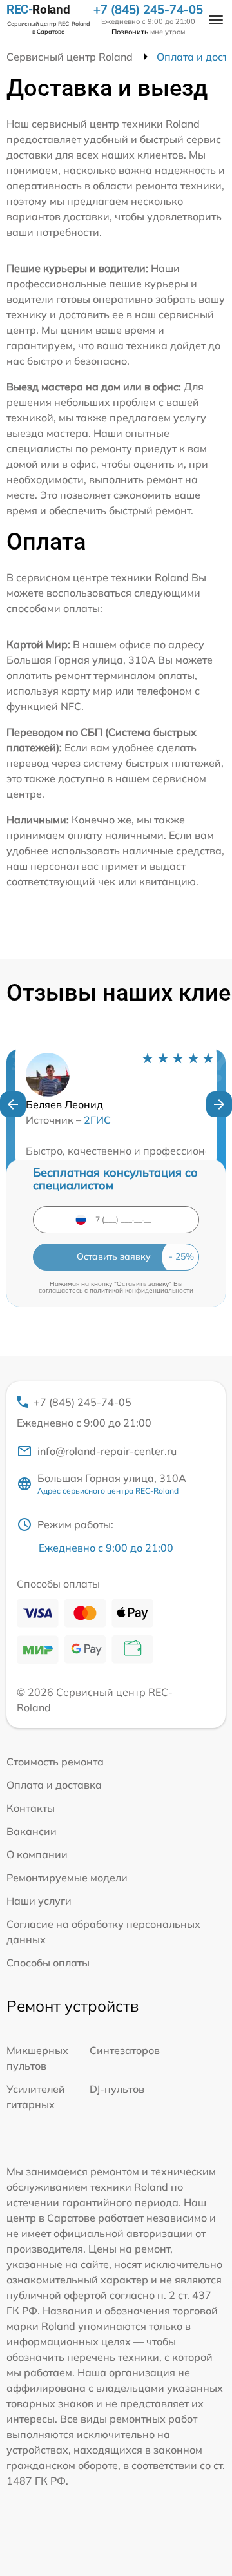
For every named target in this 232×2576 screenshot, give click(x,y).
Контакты (31, 1808)
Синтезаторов (125, 2050)
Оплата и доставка (54, 1785)
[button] (13, 1104)
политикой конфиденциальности (141, 1290)
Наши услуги (39, 1901)
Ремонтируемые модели (67, 1878)
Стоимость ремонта (55, 1762)
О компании (37, 1854)
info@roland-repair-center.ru (107, 1451)
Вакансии (32, 1831)
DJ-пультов (117, 2089)
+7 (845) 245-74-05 (148, 10)
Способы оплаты (48, 1963)
